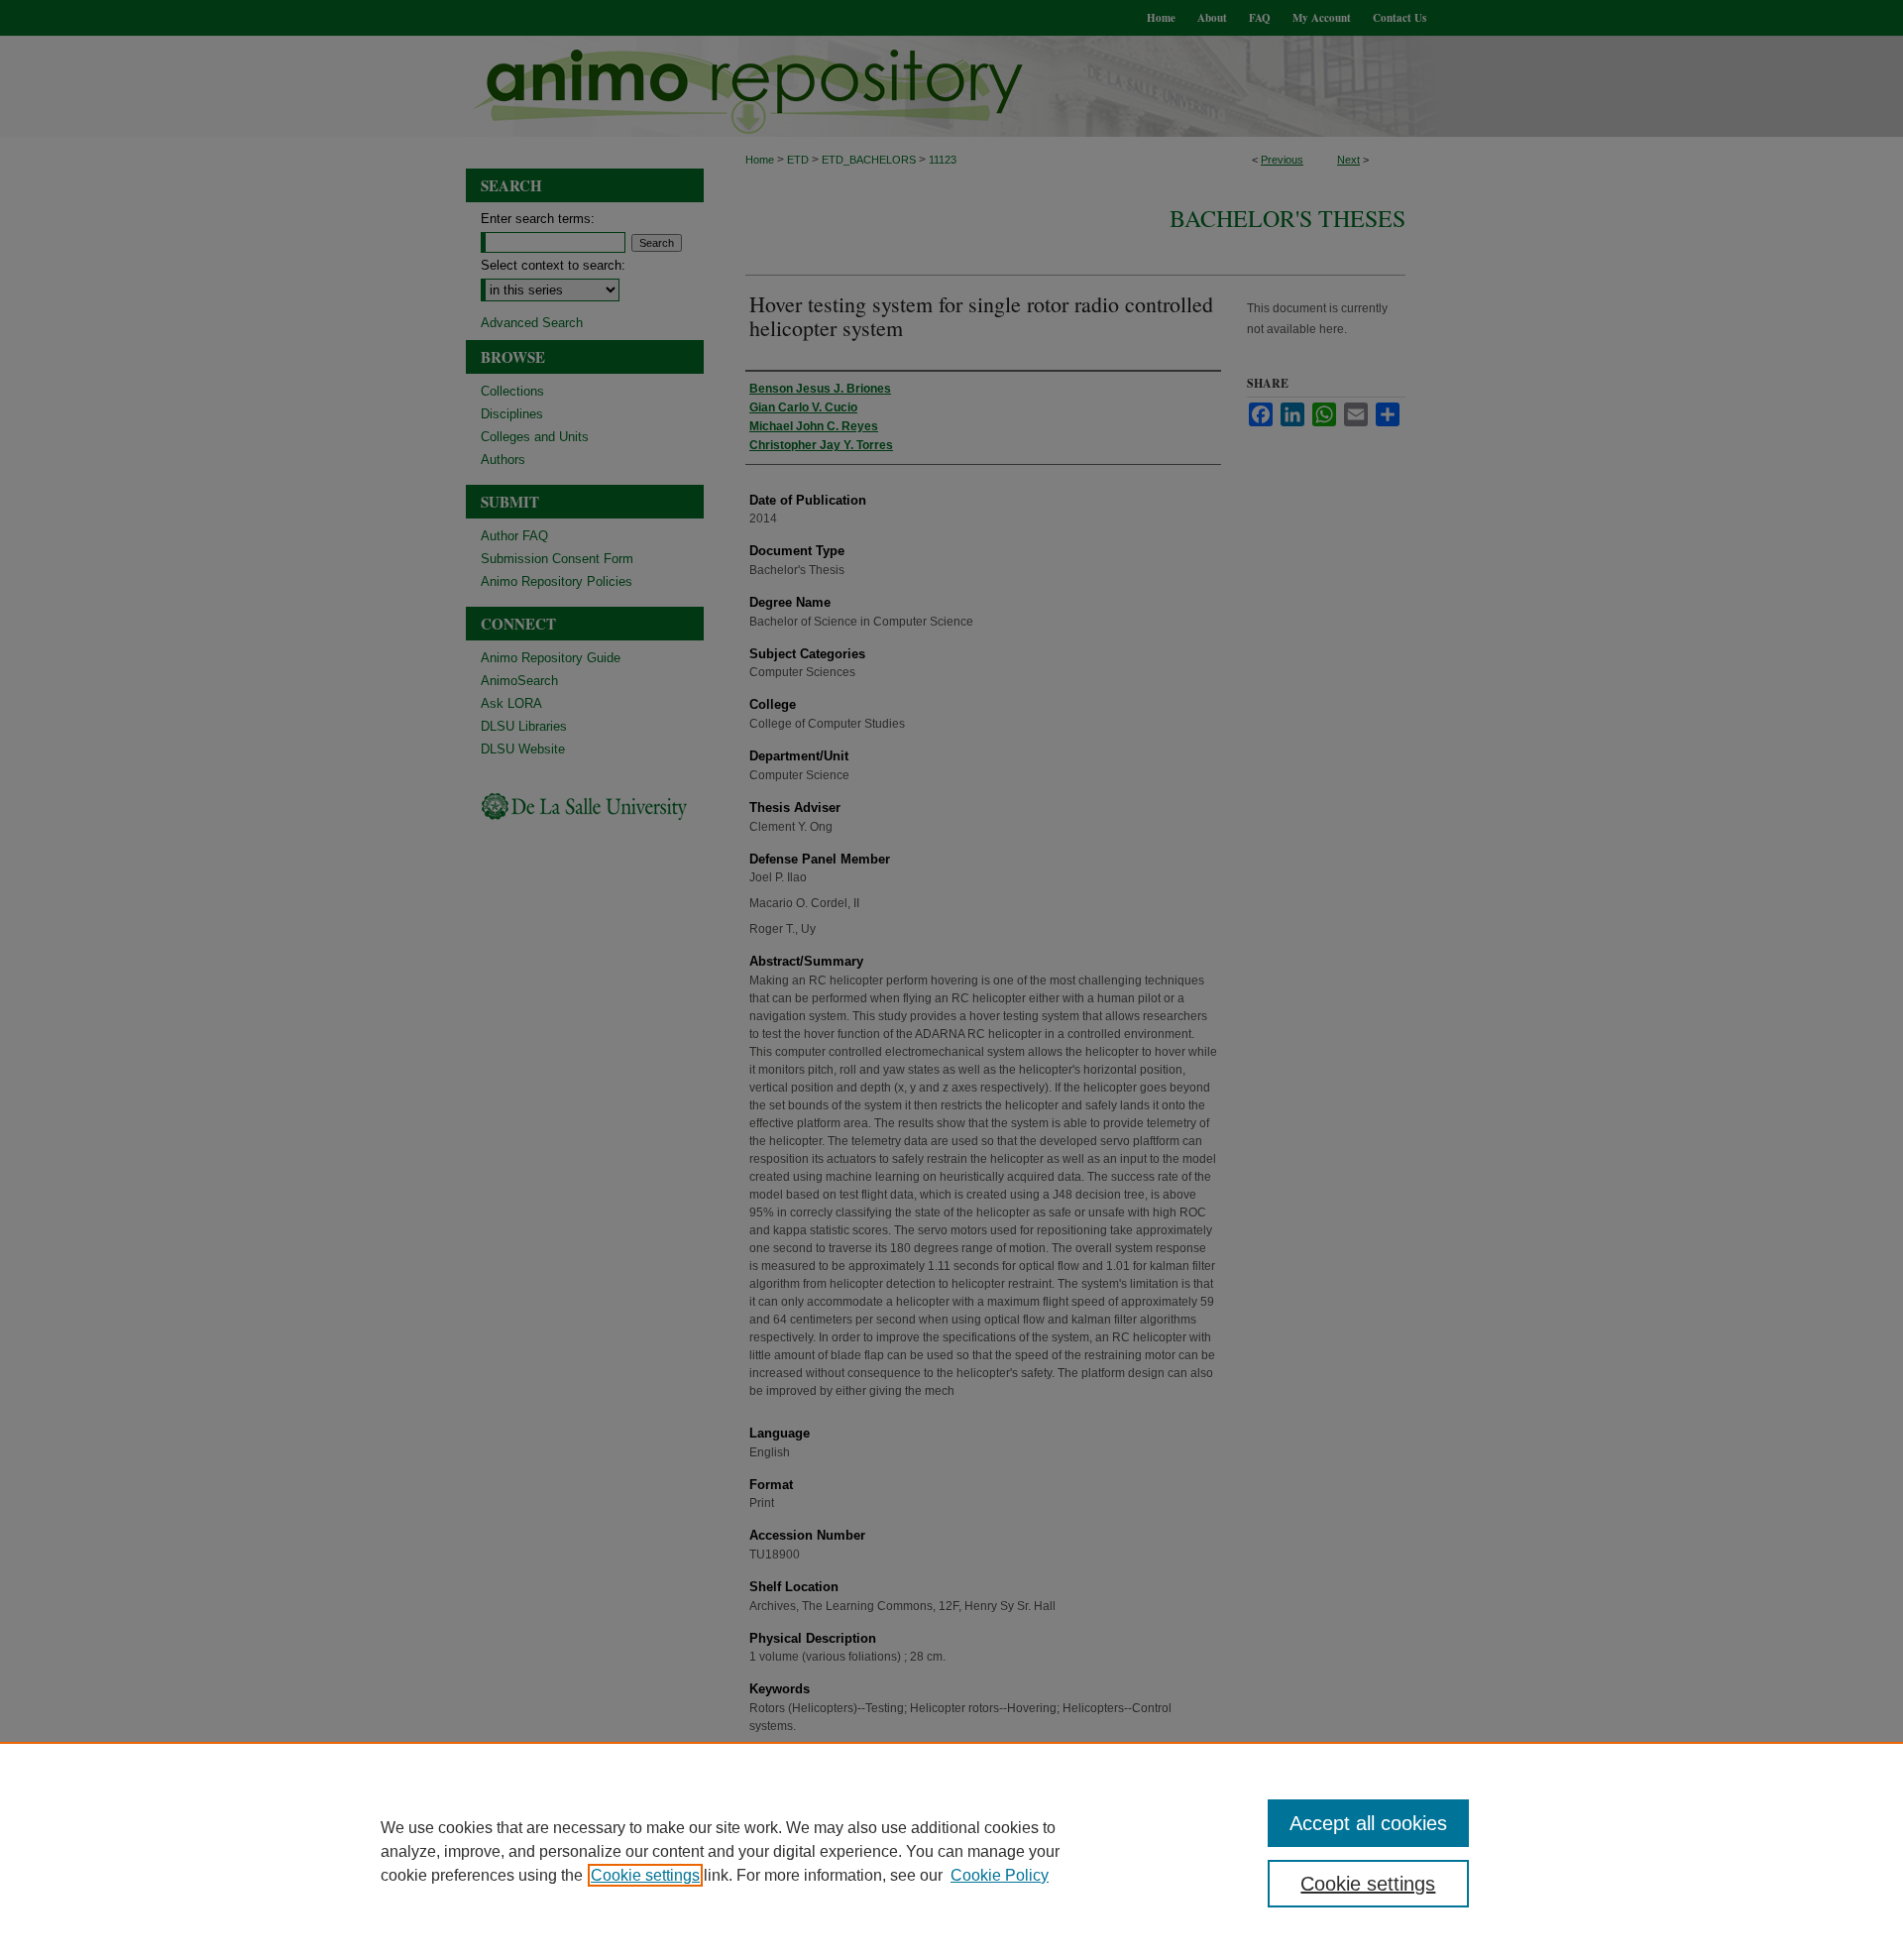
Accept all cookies (1368, 1823)
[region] (951, 1851)
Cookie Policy (1000, 1875)
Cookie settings (645, 1875)
